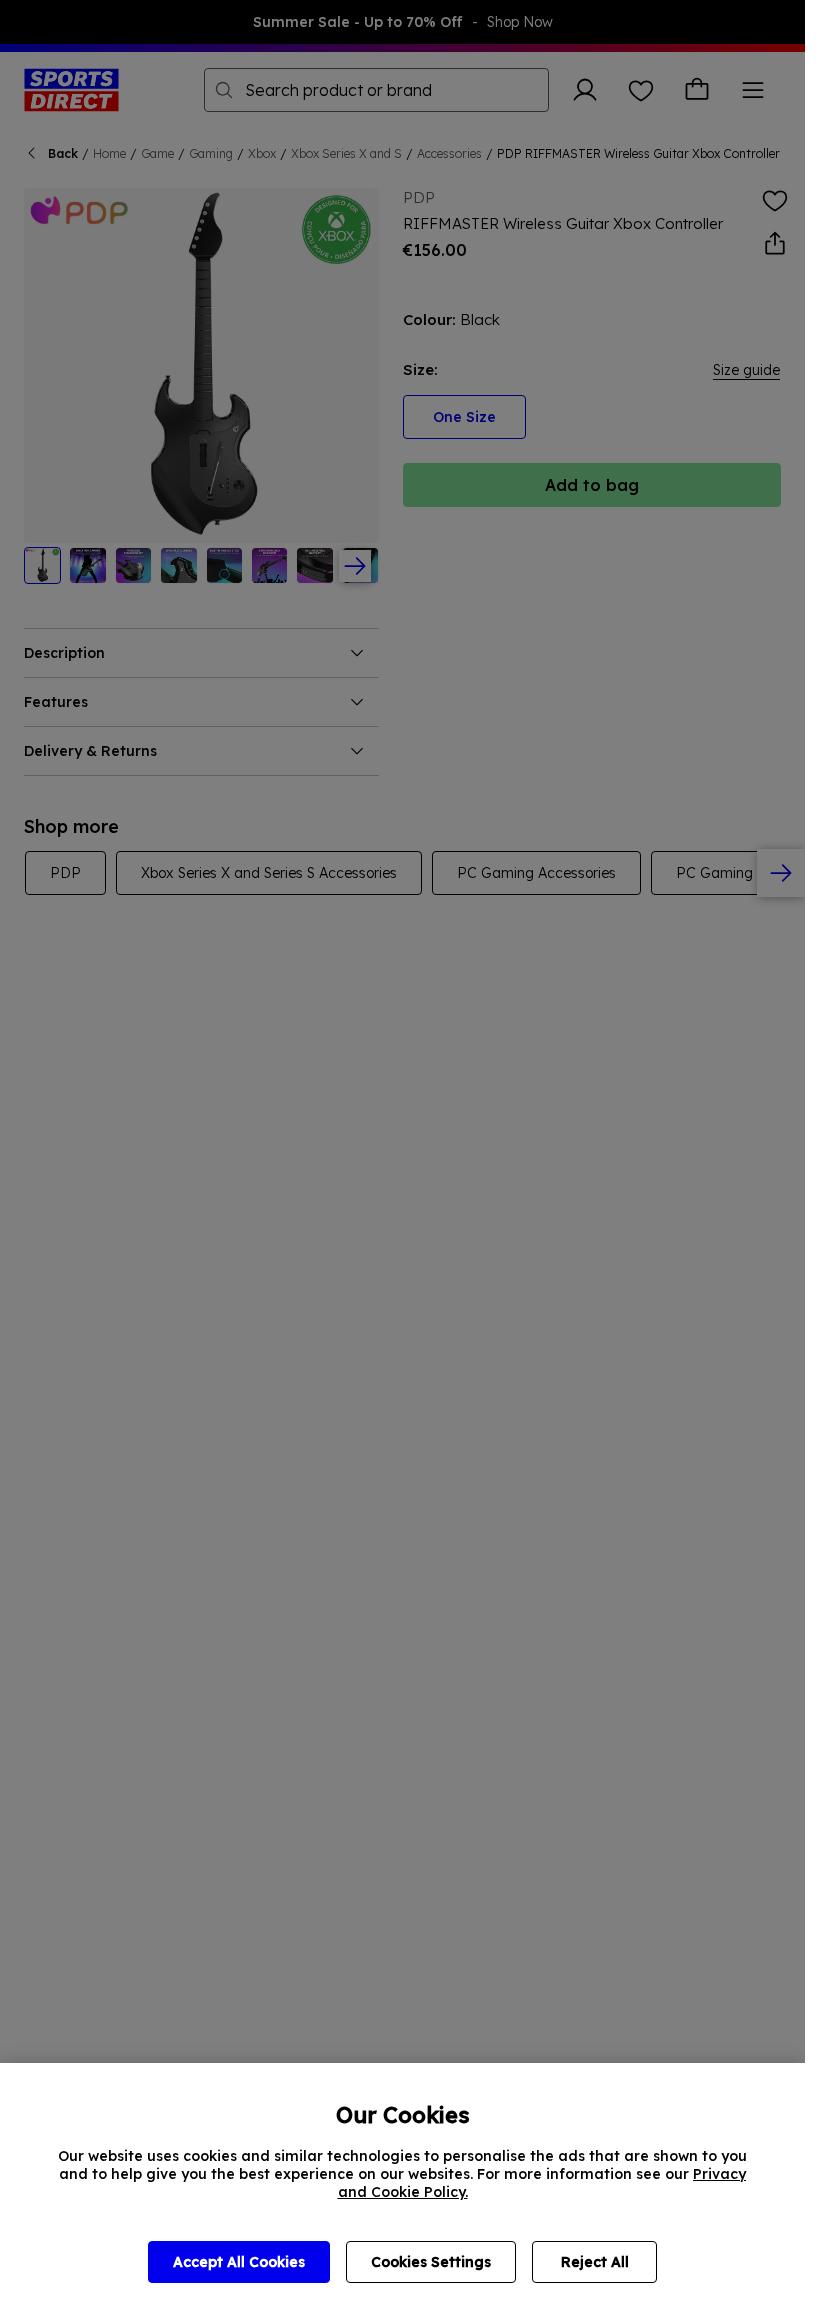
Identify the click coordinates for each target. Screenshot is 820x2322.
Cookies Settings (431, 2262)
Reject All (595, 2262)
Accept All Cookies (239, 2262)
